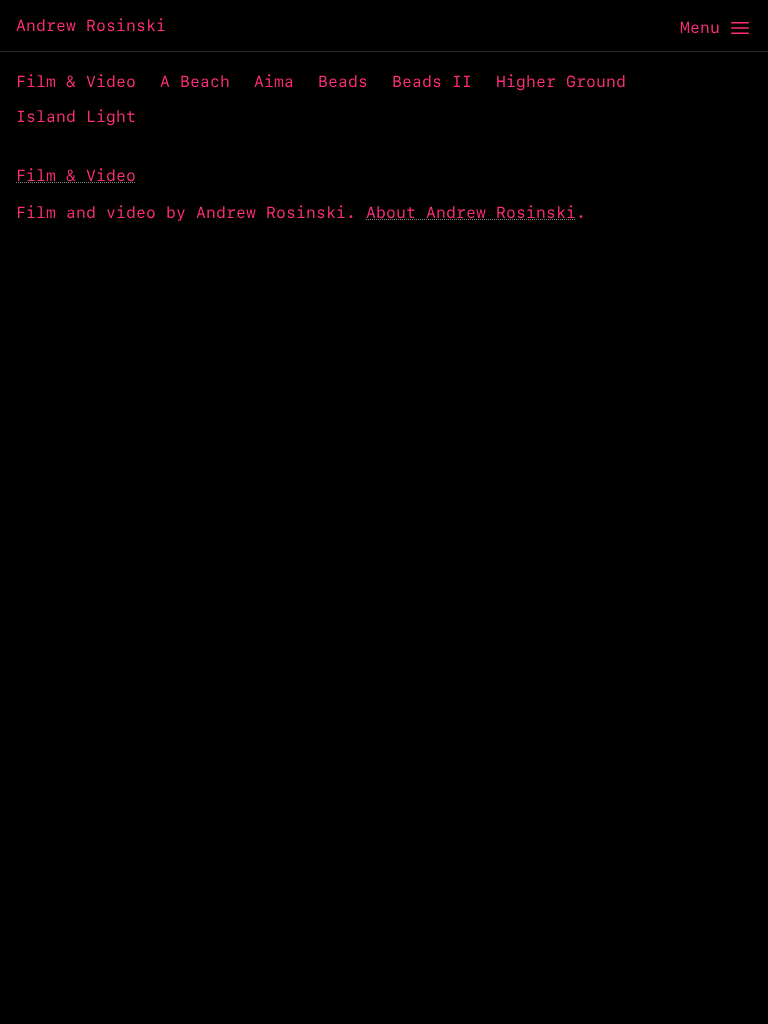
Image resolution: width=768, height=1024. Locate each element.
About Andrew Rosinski (471, 212)
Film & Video (76, 81)
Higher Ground (561, 81)
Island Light (76, 116)
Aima (274, 81)
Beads (343, 81)
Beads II (432, 81)
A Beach (195, 81)
